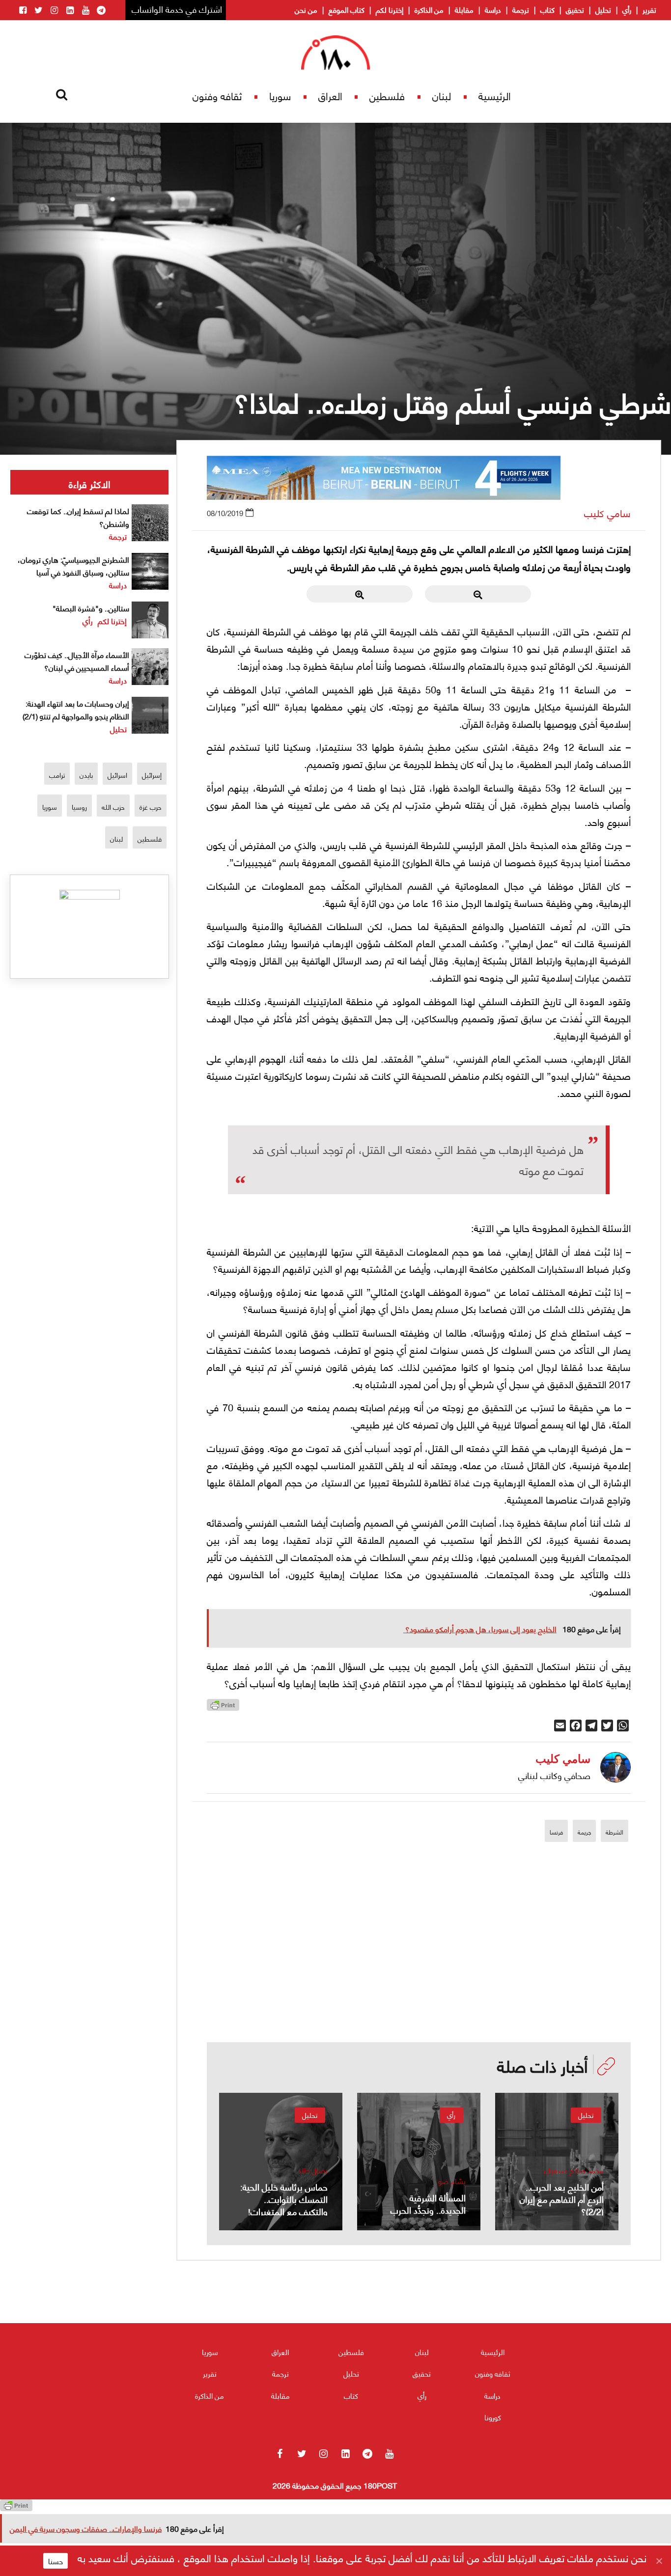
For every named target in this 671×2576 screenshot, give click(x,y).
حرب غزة (151, 807)
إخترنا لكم (390, 9)
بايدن (86, 775)
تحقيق (575, 9)
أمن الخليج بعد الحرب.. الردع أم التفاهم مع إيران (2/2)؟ (562, 2199)
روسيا (79, 807)
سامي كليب (607, 513)
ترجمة (521, 9)
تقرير (649, 9)
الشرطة (615, 1832)
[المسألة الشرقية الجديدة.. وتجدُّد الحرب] (419, 2162)
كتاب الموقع (347, 9)
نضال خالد (313, 2170)
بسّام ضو (452, 2181)
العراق (330, 96)
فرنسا (556, 1832)
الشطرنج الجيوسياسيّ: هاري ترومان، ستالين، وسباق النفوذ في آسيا (73, 565)
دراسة (493, 9)
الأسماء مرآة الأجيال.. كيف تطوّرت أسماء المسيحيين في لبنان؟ (77, 661)
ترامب (57, 775)
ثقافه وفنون (217, 96)
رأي (627, 9)
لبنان (442, 96)
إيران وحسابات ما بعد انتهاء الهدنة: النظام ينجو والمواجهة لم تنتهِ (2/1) (76, 709)
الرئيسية (495, 96)
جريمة (584, 1832)
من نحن (306, 9)
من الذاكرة (429, 9)
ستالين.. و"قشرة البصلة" (91, 608)
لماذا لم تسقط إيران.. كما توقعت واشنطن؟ (78, 517)
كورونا (493, 2417)
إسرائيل (152, 775)
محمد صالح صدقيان (574, 2170)
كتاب (547, 9)
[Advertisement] (419, 1974)
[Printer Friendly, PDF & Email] (223, 1708)
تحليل (603, 9)
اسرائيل (117, 775)
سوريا (280, 96)
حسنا (56, 2561)
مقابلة (464, 9)
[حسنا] (659, 2561)
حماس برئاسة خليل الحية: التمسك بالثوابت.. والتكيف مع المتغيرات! (284, 2199)
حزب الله (113, 807)
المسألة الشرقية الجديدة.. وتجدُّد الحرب (428, 2203)
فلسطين (387, 96)
